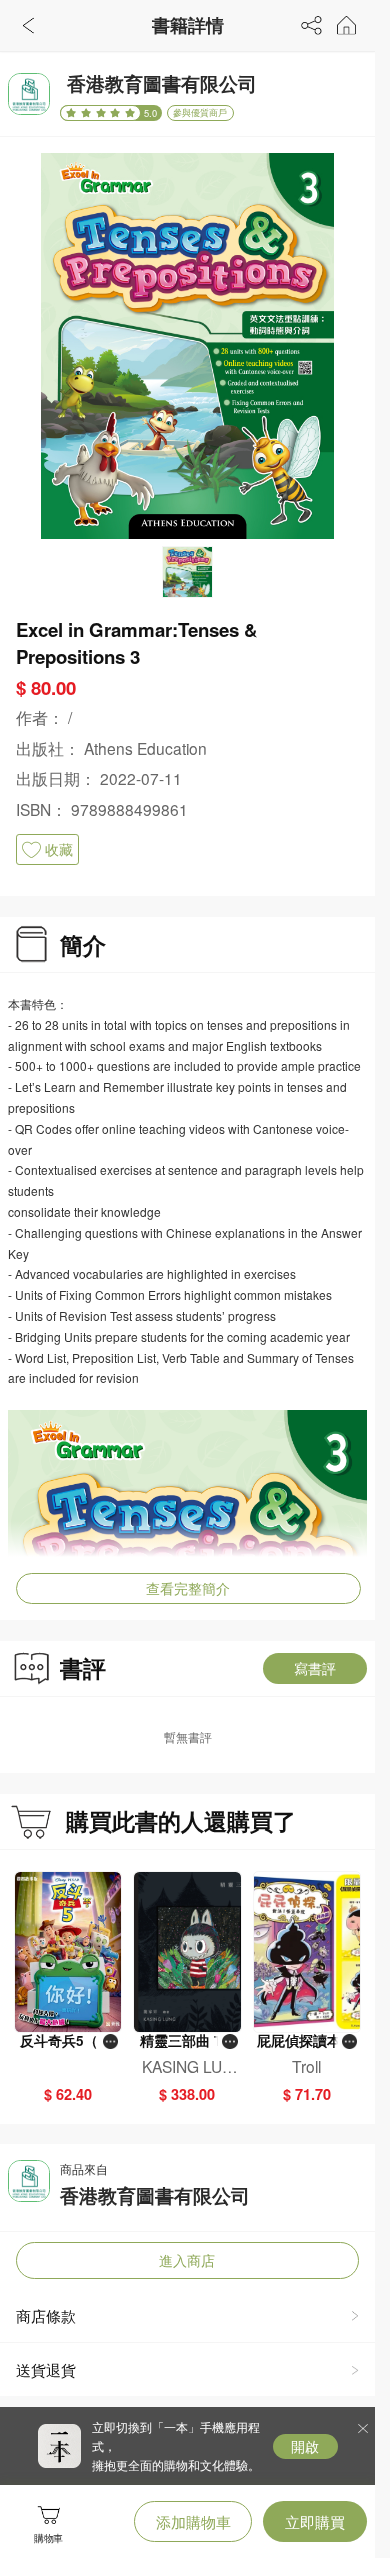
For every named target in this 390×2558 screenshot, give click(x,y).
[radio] (73, 113)
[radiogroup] (100, 113)
